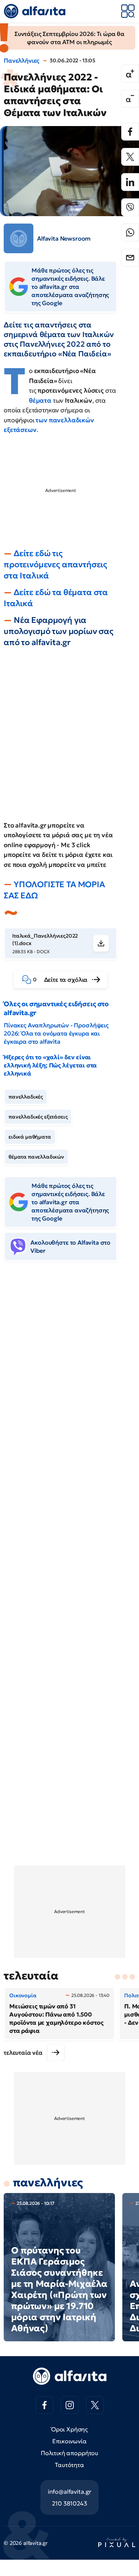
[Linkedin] (130, 182)
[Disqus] (69, 1381)
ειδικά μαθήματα (30, 1137)
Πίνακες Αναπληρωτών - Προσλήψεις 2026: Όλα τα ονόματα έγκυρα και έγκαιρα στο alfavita (56, 1033)
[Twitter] (130, 157)
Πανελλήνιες (21, 60)
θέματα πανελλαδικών (36, 1157)
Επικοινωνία (69, 2441)
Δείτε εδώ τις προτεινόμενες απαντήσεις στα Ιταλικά (55, 564)
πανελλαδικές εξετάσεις (38, 1117)
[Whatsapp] (130, 232)
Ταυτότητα (69, 2465)
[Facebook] (130, 132)
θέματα (41, 400)
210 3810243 (69, 2503)
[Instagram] (70, 2405)
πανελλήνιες (48, 2182)
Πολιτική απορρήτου (69, 2453)
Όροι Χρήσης (69, 2429)
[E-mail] (130, 258)
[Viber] (130, 207)
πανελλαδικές (26, 1097)
